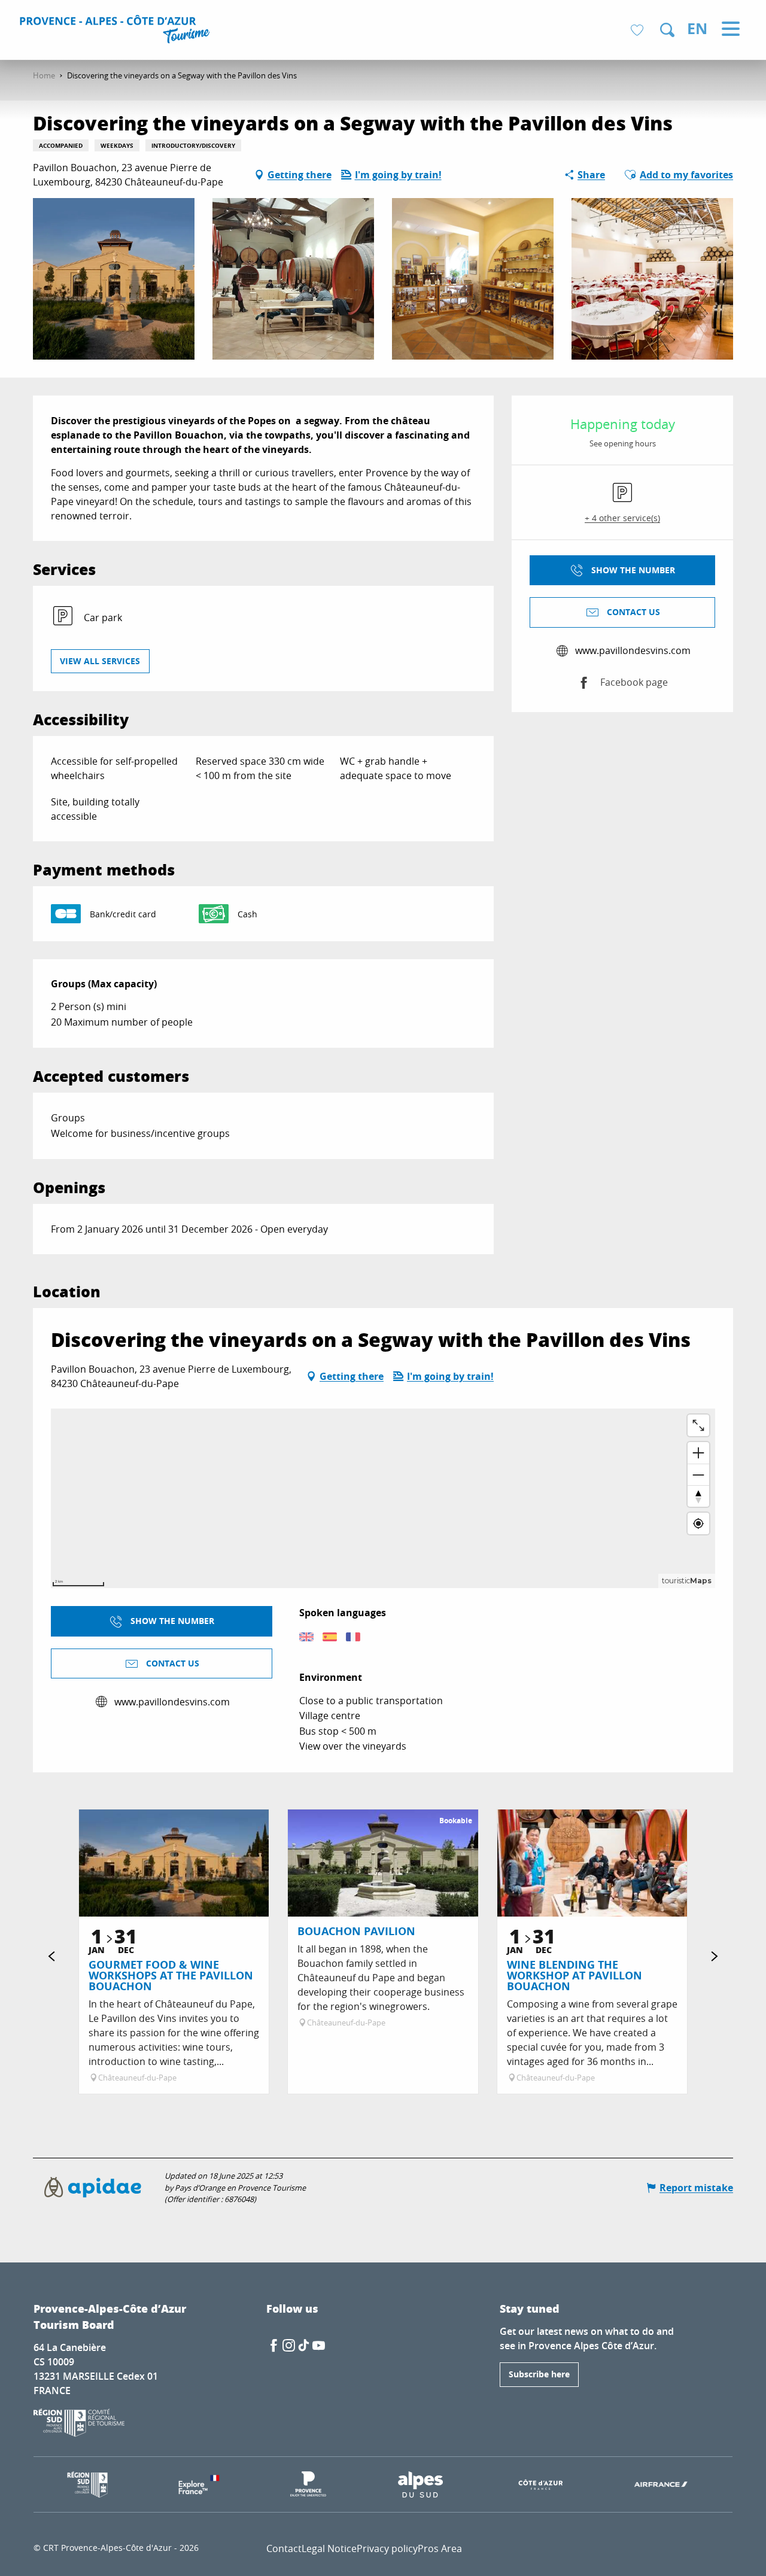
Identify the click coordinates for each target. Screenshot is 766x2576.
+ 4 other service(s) (622, 518)
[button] (667, 30)
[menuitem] (116, 31)
